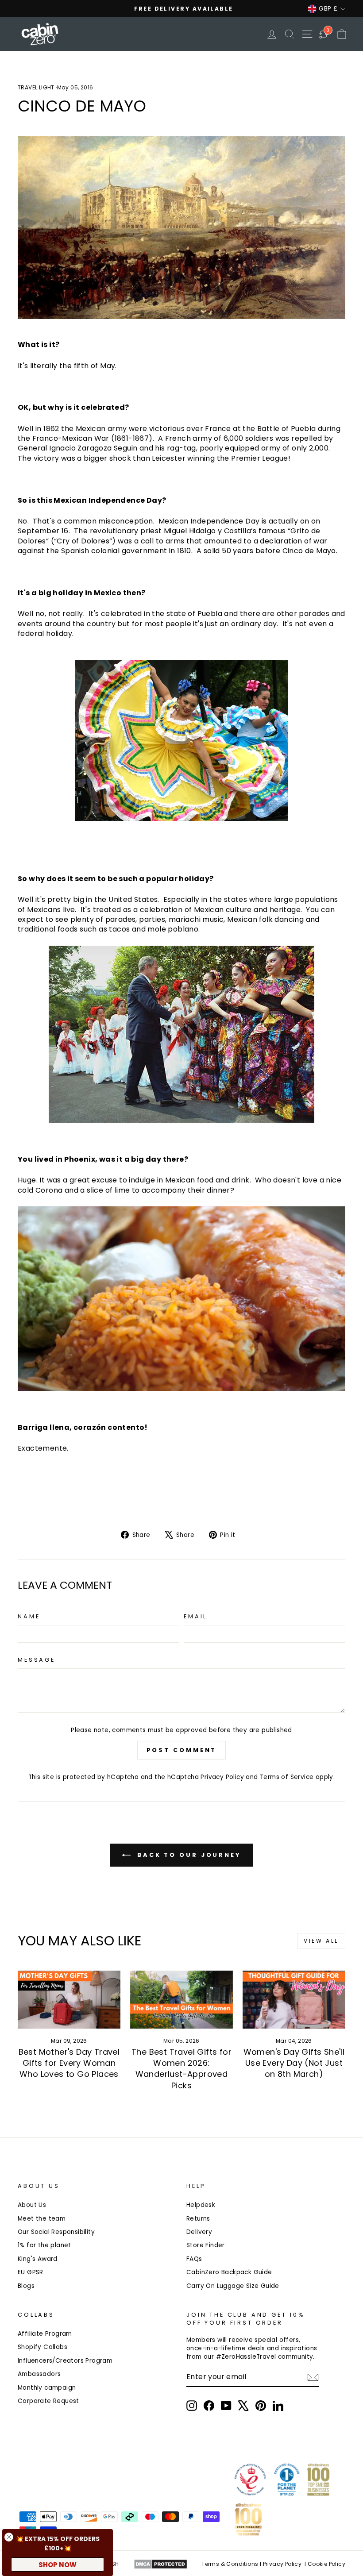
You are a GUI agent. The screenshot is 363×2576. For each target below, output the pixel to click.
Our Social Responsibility (56, 2232)
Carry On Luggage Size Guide (233, 2286)
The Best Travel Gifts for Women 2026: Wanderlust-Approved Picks (181, 2069)
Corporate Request (48, 2401)
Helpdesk (201, 2205)
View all (321, 1941)
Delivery (199, 2232)
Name (29, 1616)
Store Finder (206, 2245)
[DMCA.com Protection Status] (160, 2564)
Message (37, 1660)
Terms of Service (287, 1777)
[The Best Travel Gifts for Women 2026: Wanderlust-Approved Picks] (181, 1999)
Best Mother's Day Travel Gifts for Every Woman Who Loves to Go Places (69, 2063)
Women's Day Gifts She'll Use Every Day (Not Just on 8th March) (294, 2063)
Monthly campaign (47, 2388)
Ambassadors (39, 2374)
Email (195, 1616)
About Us (32, 2205)
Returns (198, 2219)
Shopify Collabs (42, 2347)
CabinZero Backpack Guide (229, 2272)
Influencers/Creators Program (65, 2361)
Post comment (182, 1750)
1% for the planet (44, 2245)
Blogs (26, 2286)
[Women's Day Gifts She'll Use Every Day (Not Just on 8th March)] (294, 1999)
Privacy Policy (222, 1777)
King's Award (38, 2259)
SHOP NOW (58, 2565)
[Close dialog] (9, 2537)
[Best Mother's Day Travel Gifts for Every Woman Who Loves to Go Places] (69, 1999)
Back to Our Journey (188, 1855)
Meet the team (42, 2219)
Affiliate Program (45, 2334)
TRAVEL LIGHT (36, 87)
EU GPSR (31, 2272)
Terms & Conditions (230, 2564)
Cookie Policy (326, 2564)
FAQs (194, 2259)
